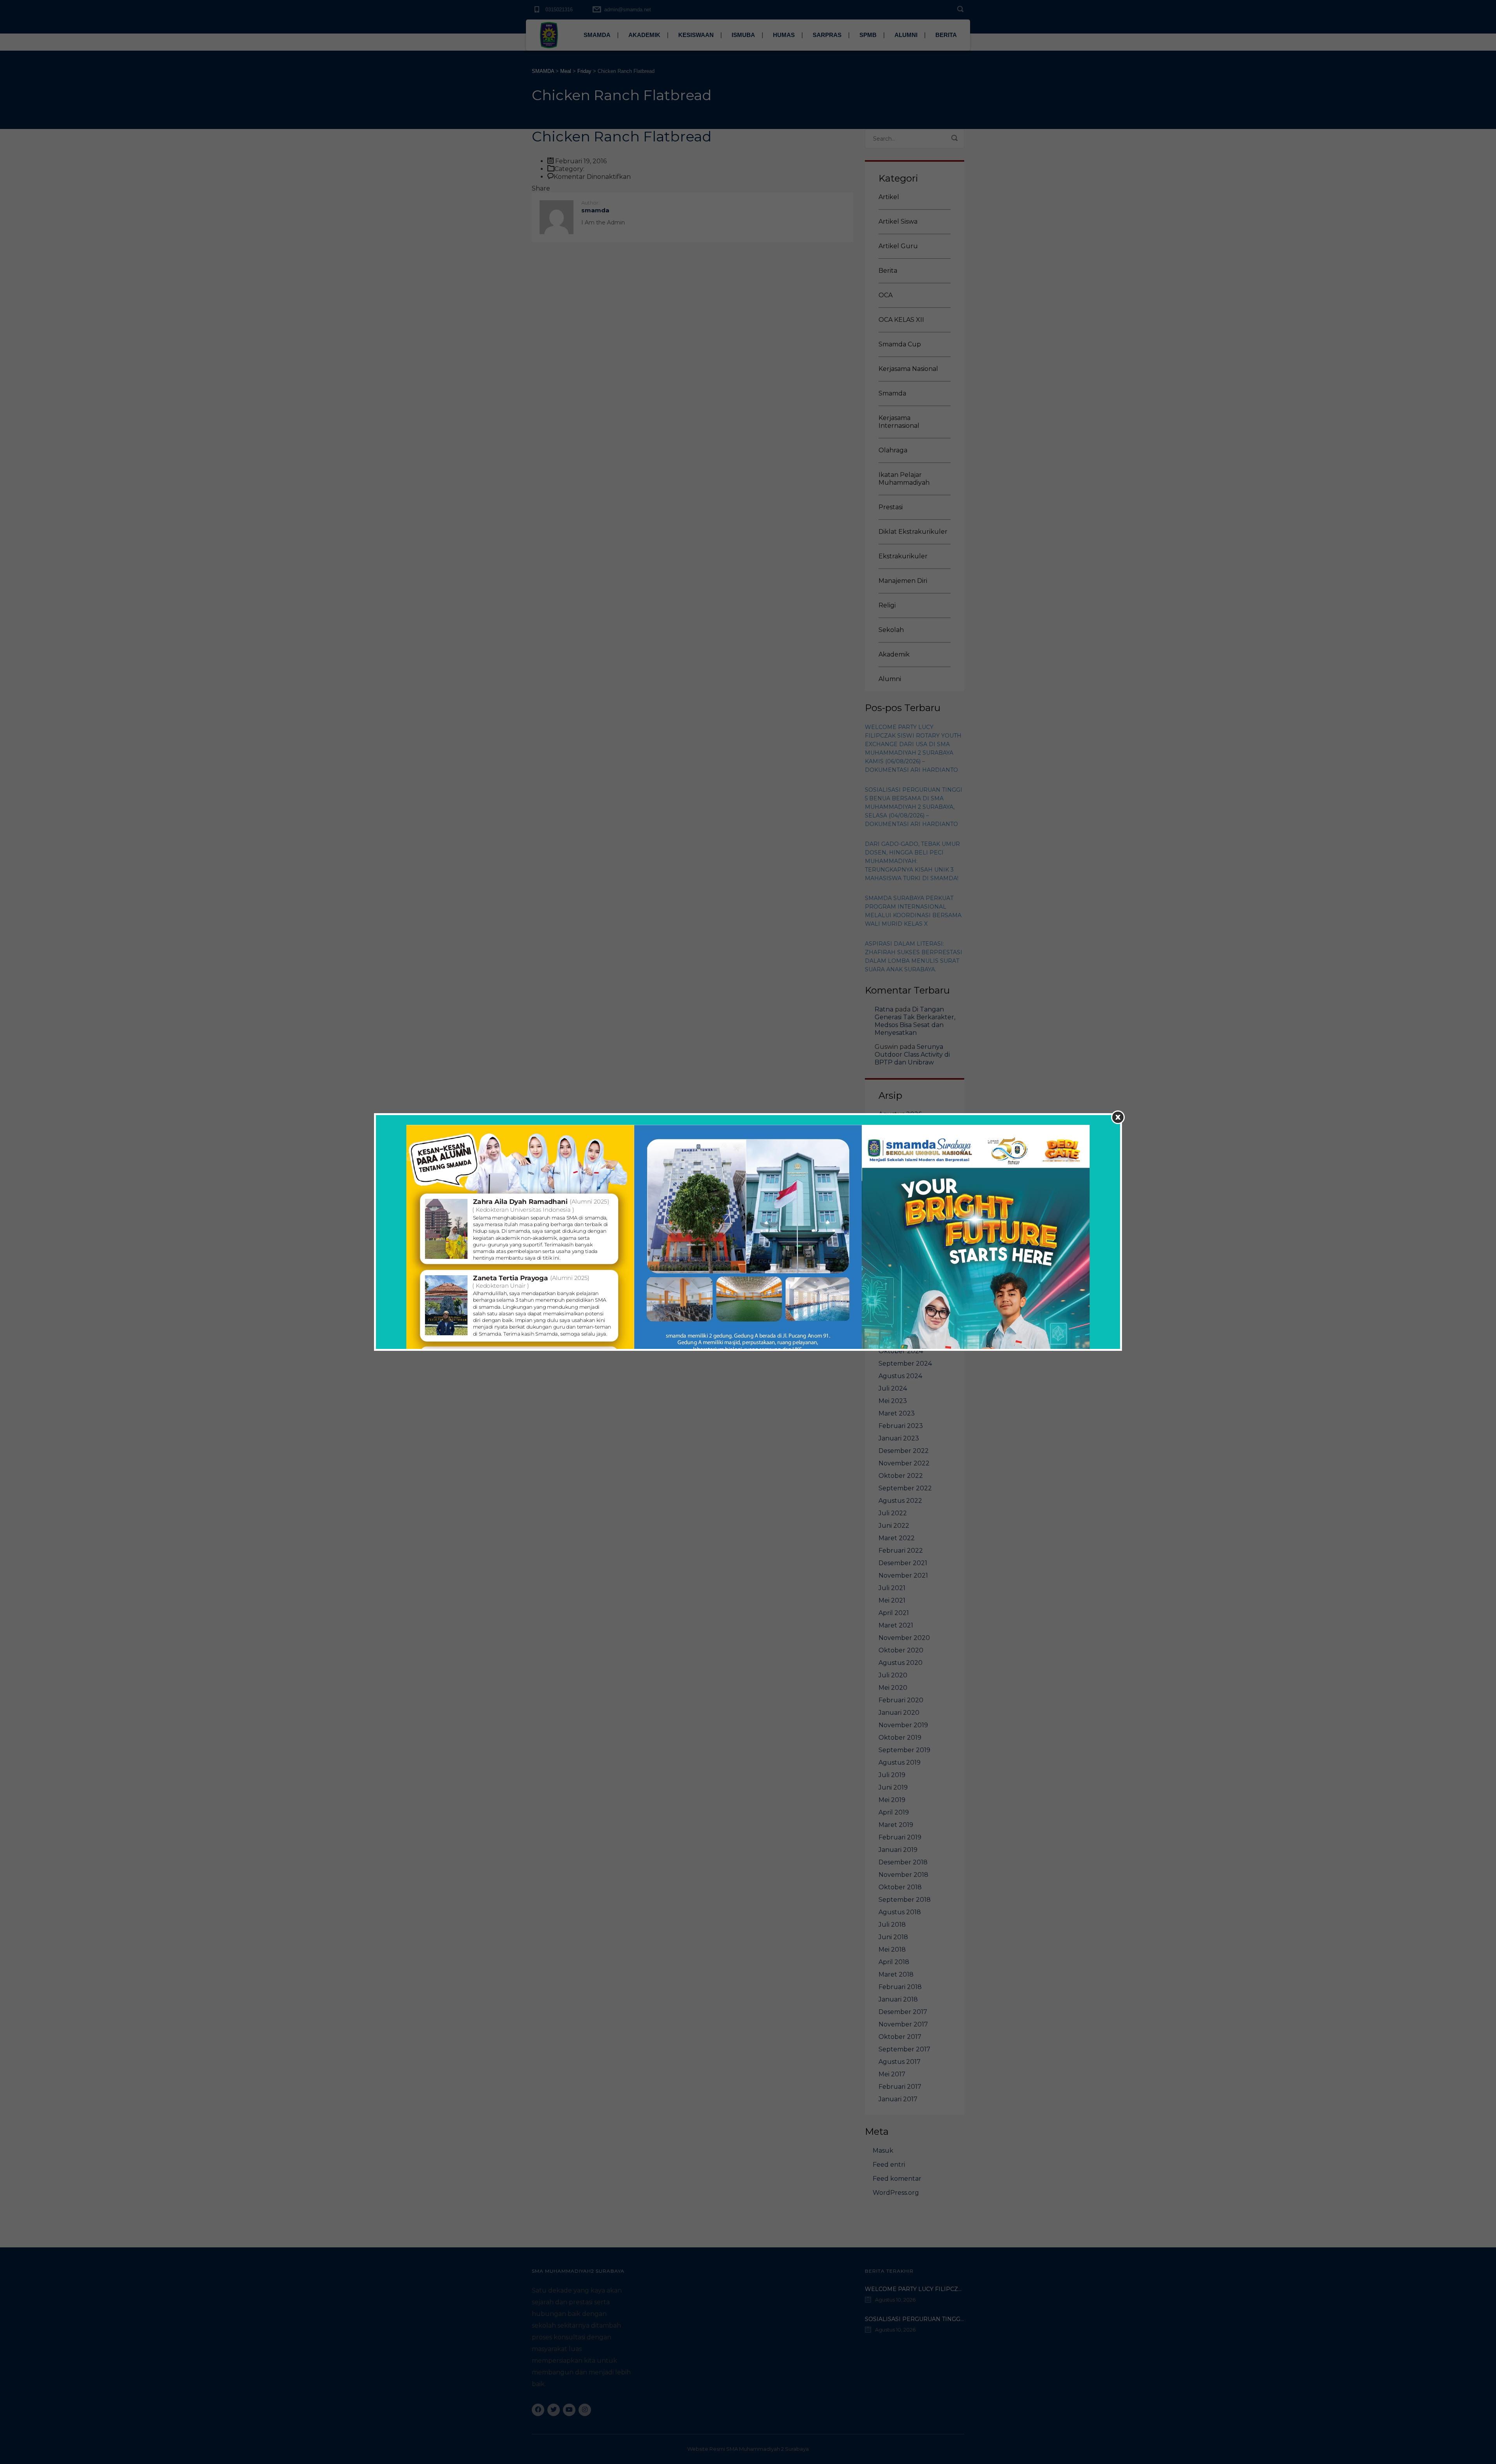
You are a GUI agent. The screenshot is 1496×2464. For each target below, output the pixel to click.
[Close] (1118, 1117)
